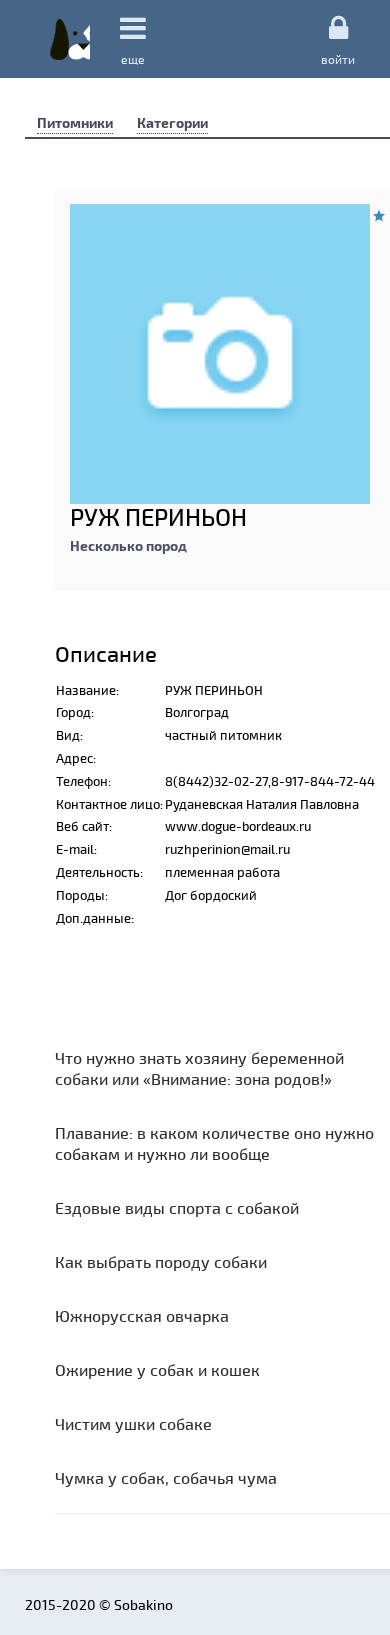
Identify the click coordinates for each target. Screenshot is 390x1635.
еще (133, 59)
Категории (172, 122)
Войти (338, 58)
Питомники (75, 122)
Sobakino (70, 39)
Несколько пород (128, 545)
